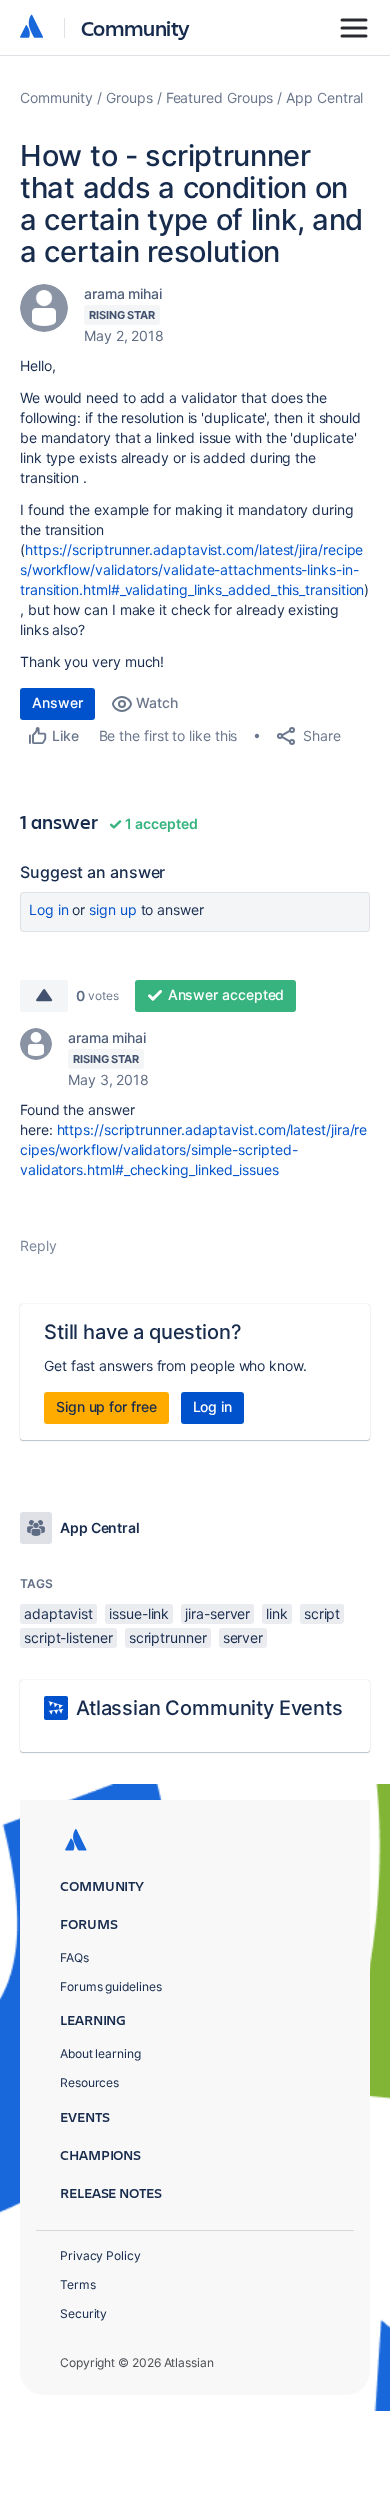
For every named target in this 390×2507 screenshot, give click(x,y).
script (322, 1613)
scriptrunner (168, 1637)
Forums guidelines (111, 1986)
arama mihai (123, 293)
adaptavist (58, 1613)
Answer (57, 702)
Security (83, 2313)
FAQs (74, 1957)
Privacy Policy (100, 2255)
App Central (324, 97)
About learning (100, 2053)
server (243, 1637)
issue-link (139, 1613)
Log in (49, 909)
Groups (129, 97)
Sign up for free (106, 1406)
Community (135, 27)
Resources (89, 2082)
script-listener (68, 1637)
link (277, 1613)
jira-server (217, 1613)
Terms (78, 2284)
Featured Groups (220, 97)
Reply (38, 1245)
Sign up (112, 909)
